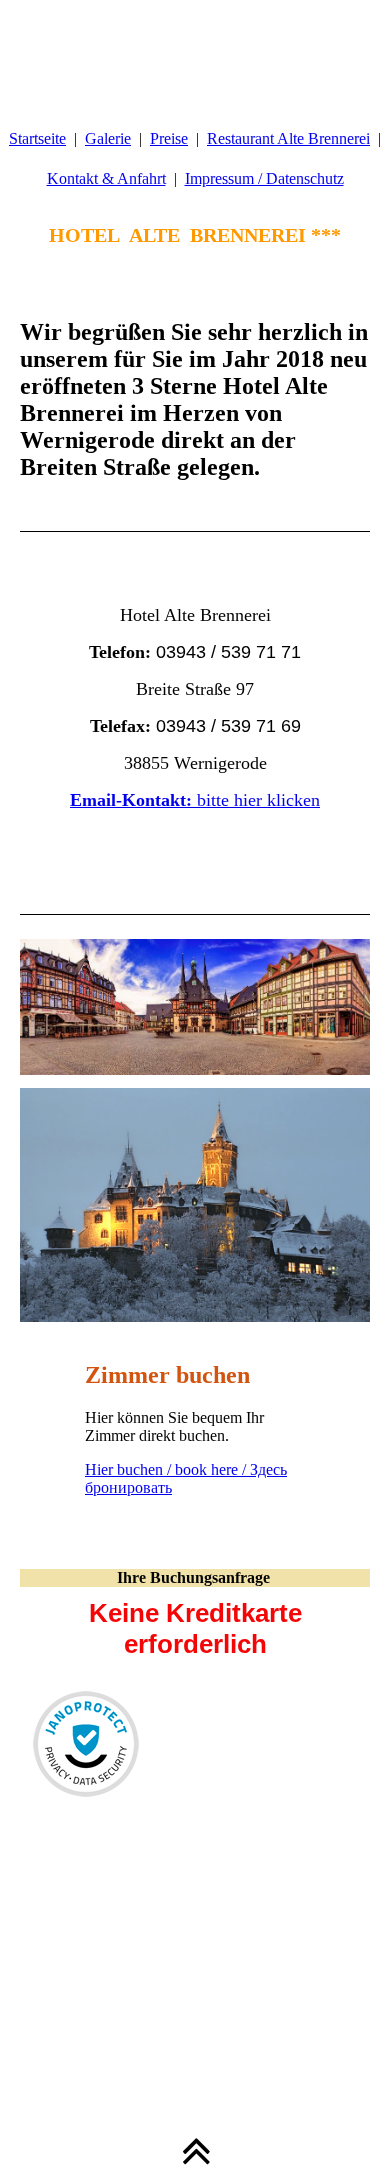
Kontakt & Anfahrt (106, 178)
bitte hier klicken (195, 800)
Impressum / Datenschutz (264, 178)
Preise (169, 138)
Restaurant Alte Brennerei (288, 138)
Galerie (108, 138)
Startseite (37, 138)
